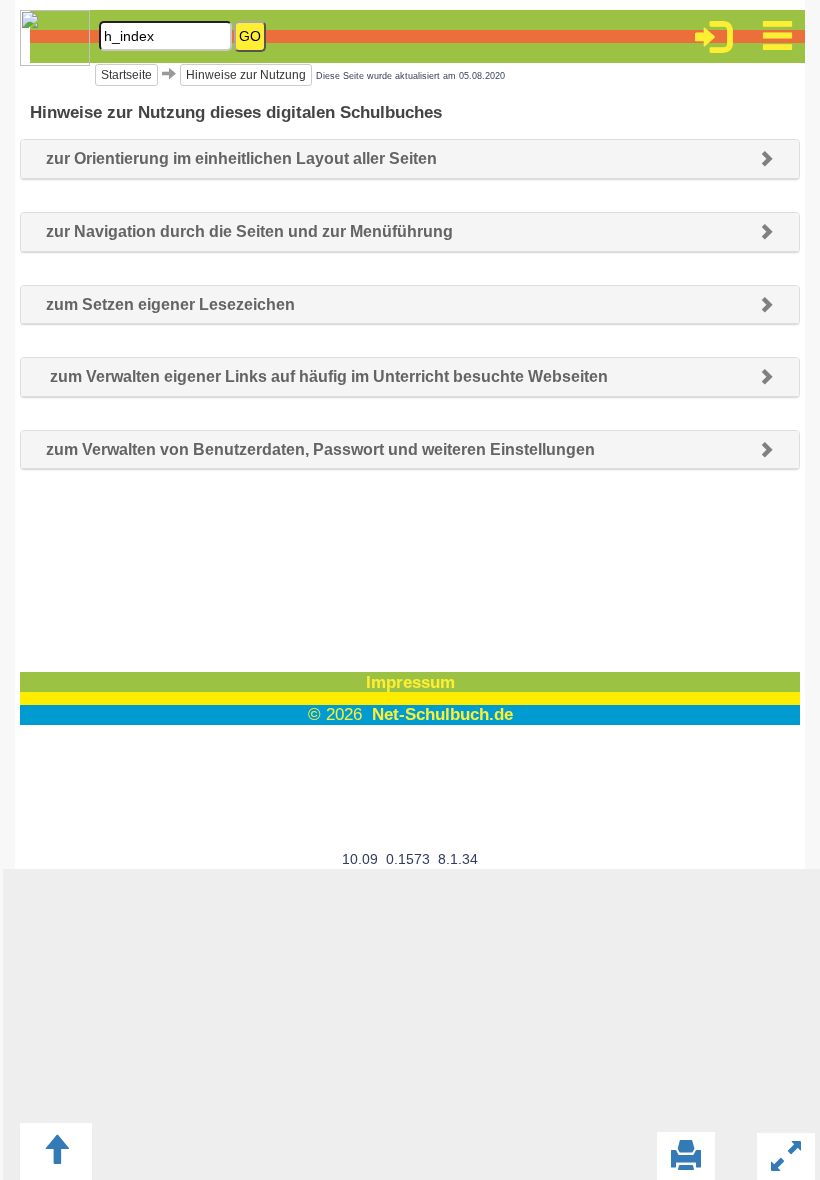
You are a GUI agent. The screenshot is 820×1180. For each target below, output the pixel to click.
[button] (713, 40)
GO (250, 36)
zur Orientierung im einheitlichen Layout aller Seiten (241, 158)
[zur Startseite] (65, 57)
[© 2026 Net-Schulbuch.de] (410, 746)
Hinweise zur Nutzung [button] (246, 75)
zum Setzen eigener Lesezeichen (170, 304)
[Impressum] (410, 703)
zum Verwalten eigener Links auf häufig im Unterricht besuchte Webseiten (327, 376)
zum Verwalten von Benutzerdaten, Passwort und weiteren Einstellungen (320, 449)
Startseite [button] (126, 75)
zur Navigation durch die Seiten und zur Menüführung (249, 231)
